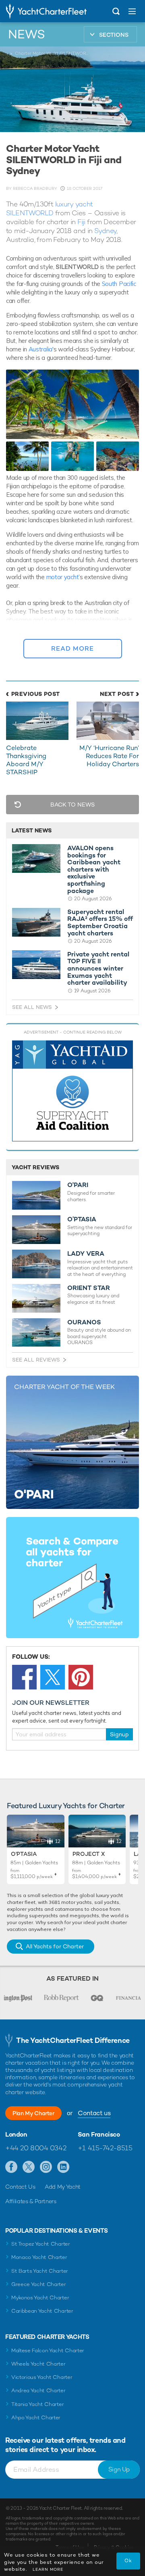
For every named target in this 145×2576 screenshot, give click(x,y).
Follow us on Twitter (29, 2167)
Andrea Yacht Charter (38, 2390)
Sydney (105, 231)
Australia (40, 349)
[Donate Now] (72, 1091)
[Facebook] (24, 1677)
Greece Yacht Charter (39, 2284)
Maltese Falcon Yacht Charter (48, 2350)
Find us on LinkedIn (63, 2167)
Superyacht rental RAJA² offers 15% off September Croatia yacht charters (100, 922)
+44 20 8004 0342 (36, 2148)
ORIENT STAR (89, 1288)
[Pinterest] (81, 1677)
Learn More (48, 2569)
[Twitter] (53, 1677)
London (16, 2135)
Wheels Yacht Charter (38, 2364)
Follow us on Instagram (46, 2167)
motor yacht (63, 577)
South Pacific (119, 284)
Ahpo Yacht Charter (36, 2417)
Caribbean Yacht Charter (42, 2311)
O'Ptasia (24, 1854)
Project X (89, 1854)
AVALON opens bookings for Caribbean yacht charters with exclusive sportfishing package (94, 869)
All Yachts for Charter (55, 1946)
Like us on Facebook (11, 2167)
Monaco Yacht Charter (39, 2257)
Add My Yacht (63, 2187)
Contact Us (20, 2187)
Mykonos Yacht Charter (40, 2298)
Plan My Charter (33, 2113)
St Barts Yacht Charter (40, 2271)
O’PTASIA (82, 1219)
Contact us (94, 2113)
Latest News (32, 830)
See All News (32, 1007)
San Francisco (99, 2135)
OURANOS (84, 1322)
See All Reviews (36, 1360)
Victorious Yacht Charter (42, 2377)
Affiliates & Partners (31, 2201)
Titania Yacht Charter (37, 2404)
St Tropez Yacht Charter (41, 2244)
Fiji (81, 222)
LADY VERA (86, 1254)
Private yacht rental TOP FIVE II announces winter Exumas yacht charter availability (98, 969)
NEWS (27, 34)
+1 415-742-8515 (105, 2148)
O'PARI (78, 1185)
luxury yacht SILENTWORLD (50, 208)
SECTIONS (114, 35)
